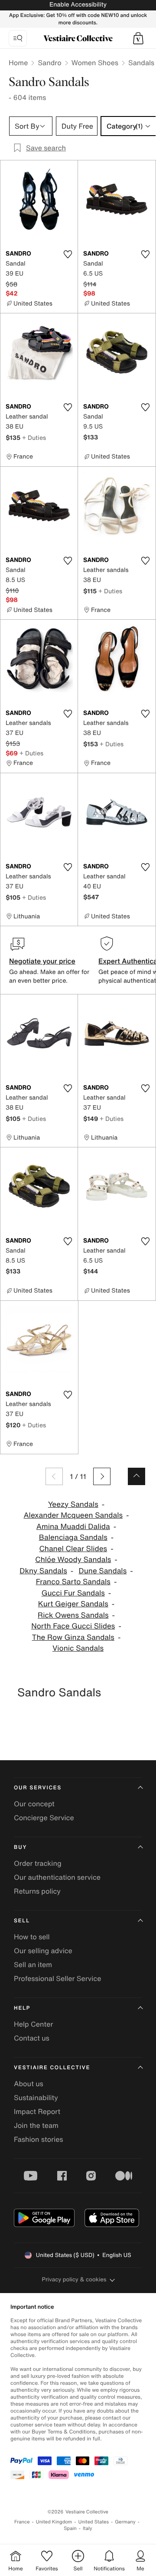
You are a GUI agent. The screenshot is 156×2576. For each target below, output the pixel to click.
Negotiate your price (42, 961)
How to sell (32, 1937)
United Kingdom (54, 2522)
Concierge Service (44, 1818)
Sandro (49, 63)
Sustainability (36, 2097)
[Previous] (54, 1476)
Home (18, 63)
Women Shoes (95, 63)
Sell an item (33, 1964)
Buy (20, 1847)
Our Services (38, 1788)
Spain (70, 2528)
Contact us (32, 2038)
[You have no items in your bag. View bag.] (138, 38)
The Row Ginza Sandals (73, 1637)
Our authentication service (57, 1877)
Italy (88, 2528)
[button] (138, 38)
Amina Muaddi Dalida (73, 1527)
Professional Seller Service (57, 1978)
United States (94, 2522)
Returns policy (37, 1891)
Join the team (36, 2125)
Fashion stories (39, 2139)
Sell (22, 1921)
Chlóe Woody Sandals (73, 1560)
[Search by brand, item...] (18, 38)
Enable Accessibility (78, 5)
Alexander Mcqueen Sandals (73, 1515)
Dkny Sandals (43, 1571)
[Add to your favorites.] (68, 254)
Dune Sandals (103, 1571)
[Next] (102, 1476)
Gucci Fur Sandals (73, 1593)
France (22, 2522)
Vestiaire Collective (52, 2068)
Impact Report (37, 2111)
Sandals (141, 63)
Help (22, 2008)
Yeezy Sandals (73, 1504)
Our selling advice (43, 1951)
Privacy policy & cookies (74, 2279)
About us (29, 2084)
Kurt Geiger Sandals (73, 1604)
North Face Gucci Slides (73, 1626)
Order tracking (38, 1863)
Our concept (34, 1804)
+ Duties (34, 437)
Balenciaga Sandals (73, 1537)
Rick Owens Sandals (73, 1615)
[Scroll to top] (136, 1476)
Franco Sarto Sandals (73, 1582)
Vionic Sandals (78, 1648)
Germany (125, 2522)
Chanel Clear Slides (73, 1549)
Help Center (33, 2024)
